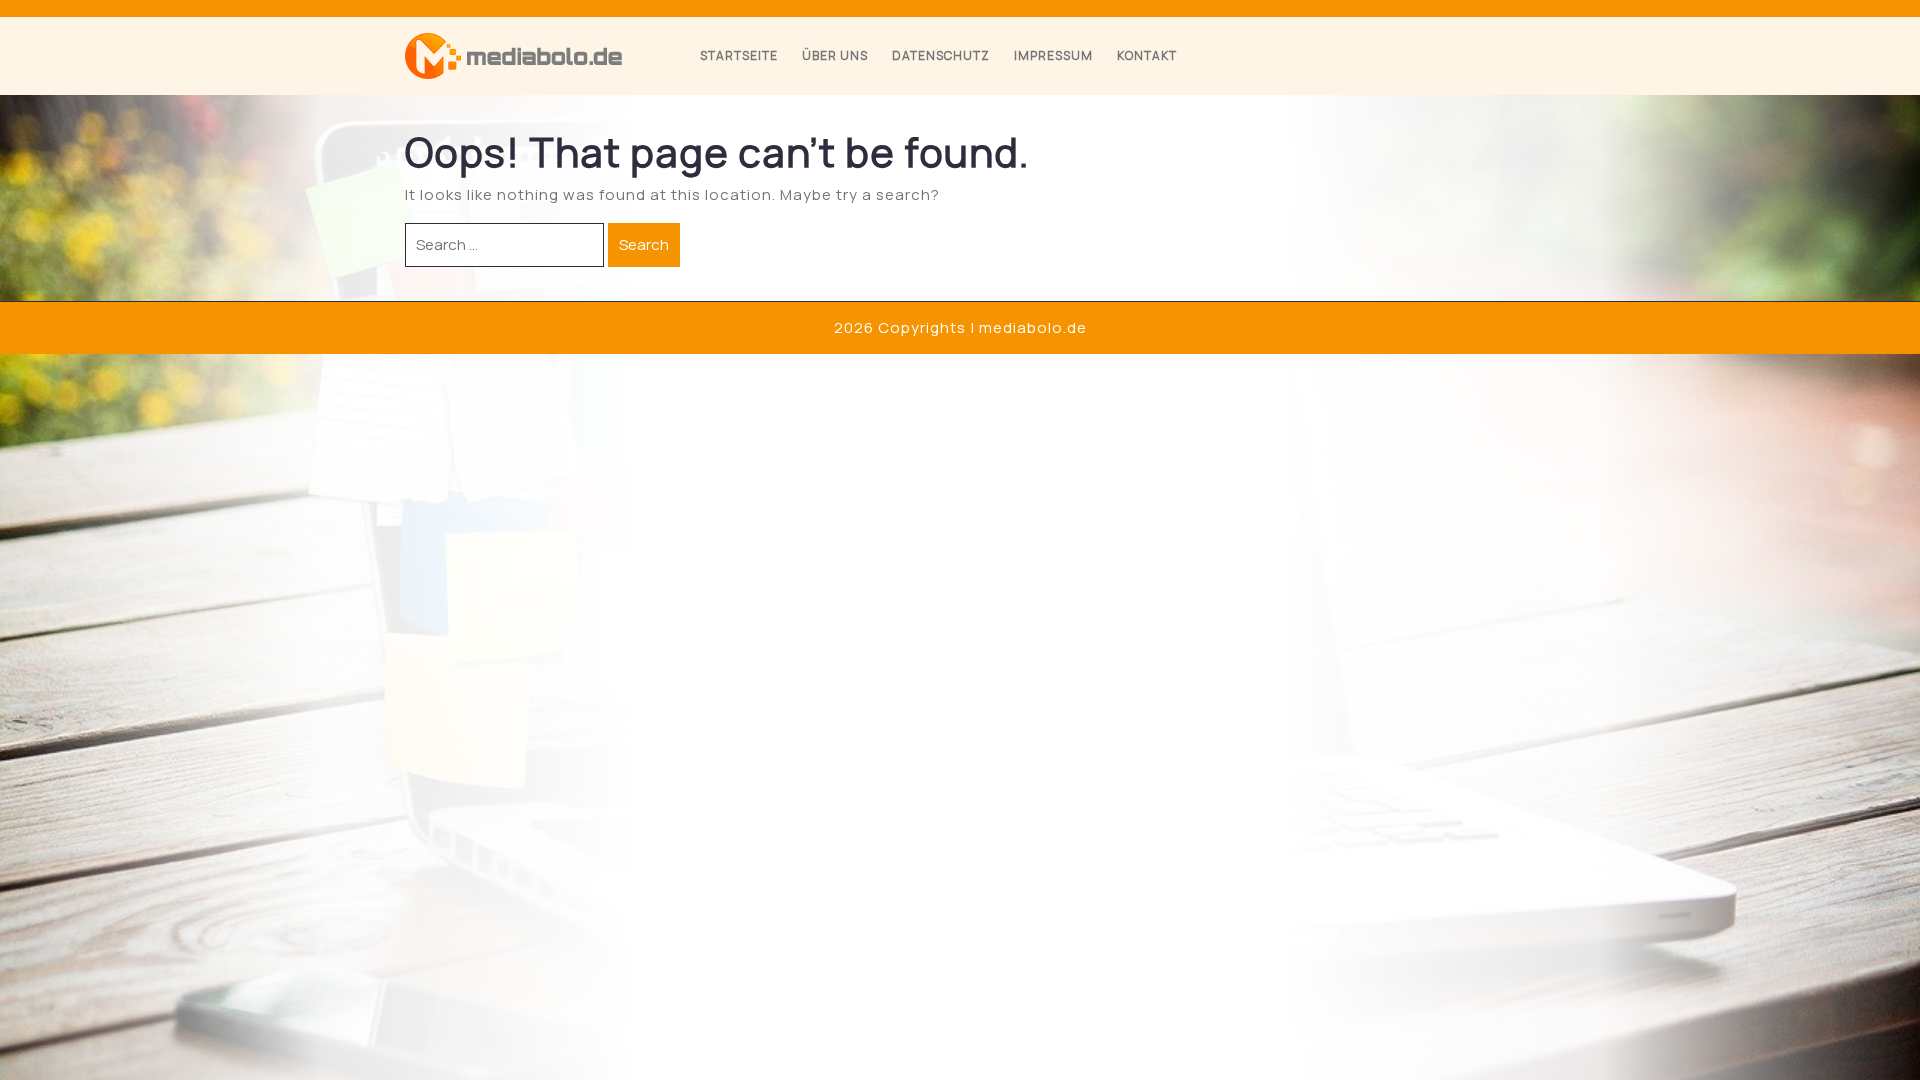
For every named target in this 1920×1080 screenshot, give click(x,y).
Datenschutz (941, 55)
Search (644, 244)
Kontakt (1147, 55)
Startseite (739, 55)
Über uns (835, 55)
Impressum (1053, 55)
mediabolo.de (1033, 327)
